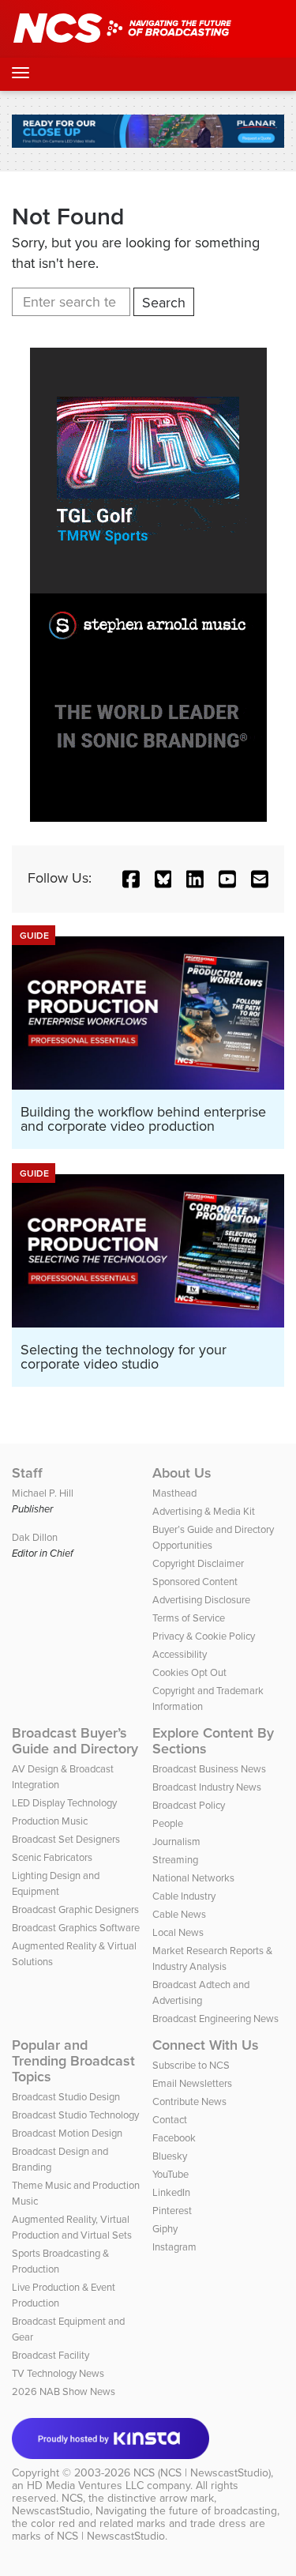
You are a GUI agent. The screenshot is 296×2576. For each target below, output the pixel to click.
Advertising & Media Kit (204, 1511)
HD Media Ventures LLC (85, 2486)
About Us (182, 1473)
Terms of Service (189, 1618)
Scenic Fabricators (52, 1857)
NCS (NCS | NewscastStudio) (202, 2473)
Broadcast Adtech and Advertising (201, 1992)
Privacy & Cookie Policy (204, 1636)
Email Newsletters (192, 2083)
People (168, 1823)
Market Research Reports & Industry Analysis (212, 1958)
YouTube (170, 2174)
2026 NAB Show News (64, 2391)
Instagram (174, 2247)
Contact (170, 2120)
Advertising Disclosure (201, 1600)
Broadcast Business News (209, 1769)
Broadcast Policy (189, 1805)
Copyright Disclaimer (198, 1563)
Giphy (165, 2229)
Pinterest (172, 2211)
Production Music (50, 1821)
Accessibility (180, 1654)
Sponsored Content (195, 1582)
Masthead (174, 1493)
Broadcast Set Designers (66, 1839)
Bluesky (170, 2156)
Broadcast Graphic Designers (75, 1909)
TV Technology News (58, 2373)
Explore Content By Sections (213, 1741)
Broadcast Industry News (207, 1787)
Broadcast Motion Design (67, 2133)
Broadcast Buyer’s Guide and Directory (75, 1741)
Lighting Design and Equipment (56, 1883)
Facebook (174, 2138)
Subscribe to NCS (191, 2065)
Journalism (176, 1842)
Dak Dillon (35, 1537)
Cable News (179, 1914)
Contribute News (189, 2101)
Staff (27, 1473)
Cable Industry (184, 1896)
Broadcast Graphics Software (76, 1928)
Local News (178, 1932)
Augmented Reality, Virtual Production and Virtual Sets (72, 2227)
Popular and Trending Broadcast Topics (73, 2061)
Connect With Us (206, 2045)
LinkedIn (171, 2192)
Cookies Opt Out (189, 1672)
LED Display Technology (64, 1803)
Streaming (175, 1860)
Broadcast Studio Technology (75, 2115)
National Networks (193, 1878)
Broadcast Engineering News (215, 2019)
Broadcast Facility (51, 2355)
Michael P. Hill (43, 1493)
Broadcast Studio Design (66, 2097)
